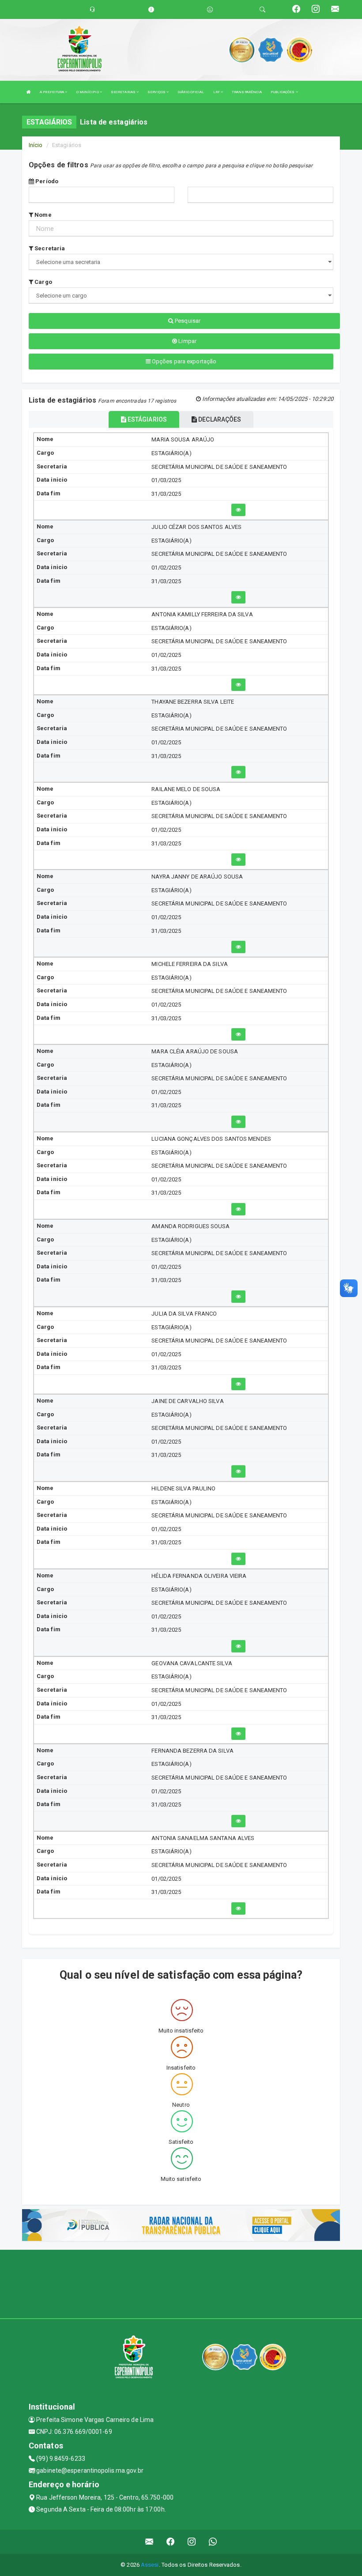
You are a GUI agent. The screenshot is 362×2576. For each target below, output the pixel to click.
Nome (42, 215)
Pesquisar (187, 321)
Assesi (150, 2565)
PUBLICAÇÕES (283, 92)
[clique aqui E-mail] (149, 2542)
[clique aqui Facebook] (171, 2542)
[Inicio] (29, 92)
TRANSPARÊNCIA (247, 92)
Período (46, 181)
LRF (217, 92)
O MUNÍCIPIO (88, 92)
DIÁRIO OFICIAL (191, 92)
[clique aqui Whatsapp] (213, 2542)
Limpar (187, 341)
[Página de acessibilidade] (210, 9)
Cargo (43, 282)
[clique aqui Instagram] (192, 2542)
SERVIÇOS (157, 92)
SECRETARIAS (124, 92)
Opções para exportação (183, 361)
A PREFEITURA (52, 92)
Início (36, 145)
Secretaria (49, 248)
